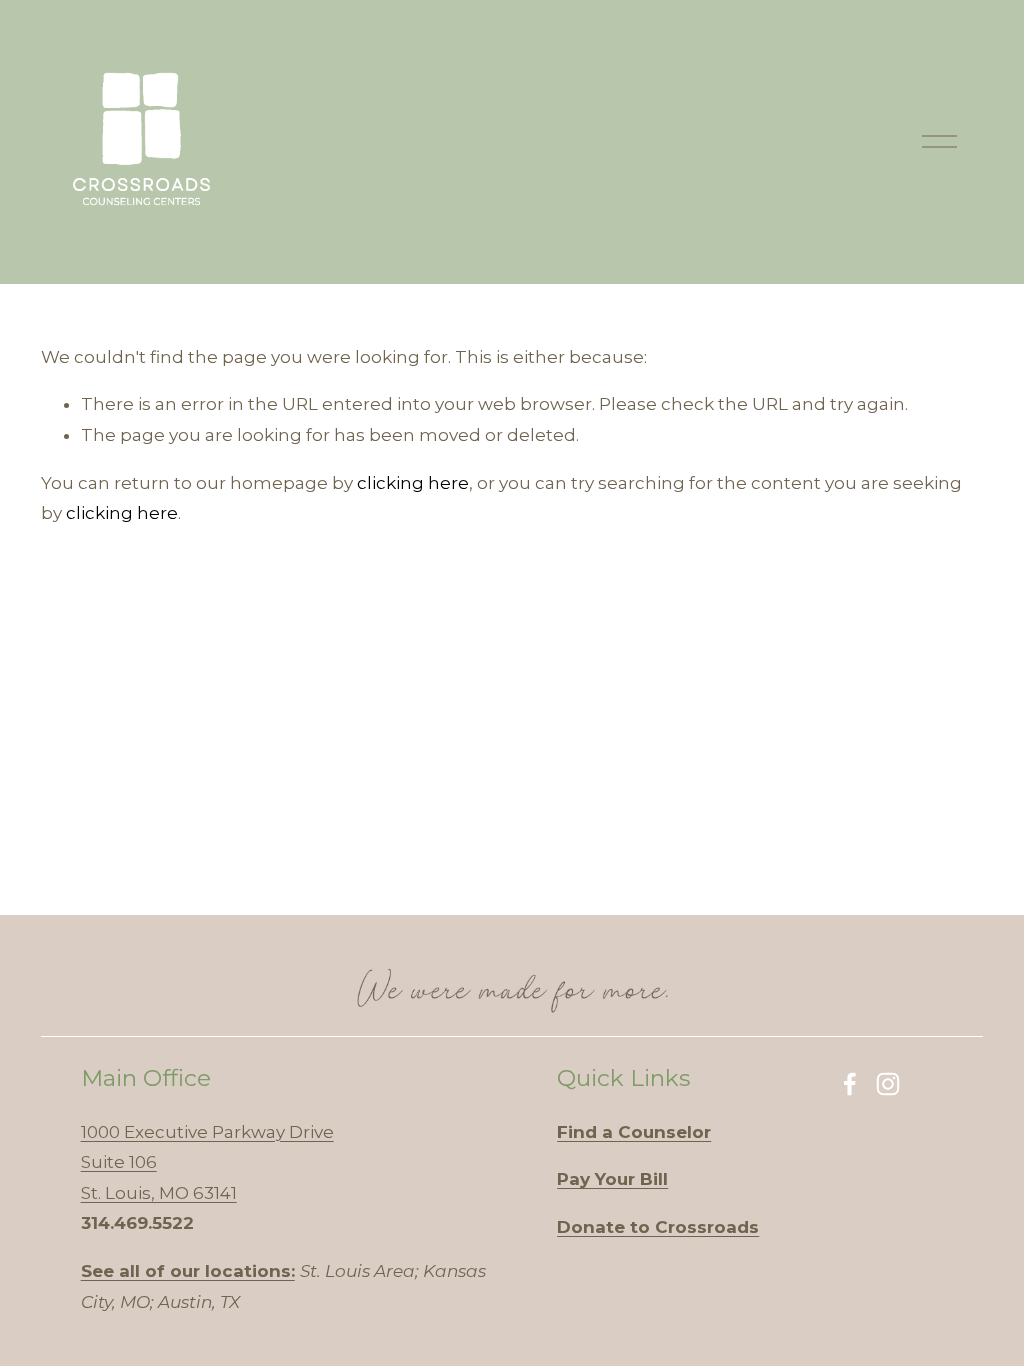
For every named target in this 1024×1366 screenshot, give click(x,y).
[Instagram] (888, 1084)
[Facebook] (850, 1084)
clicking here (413, 483)
